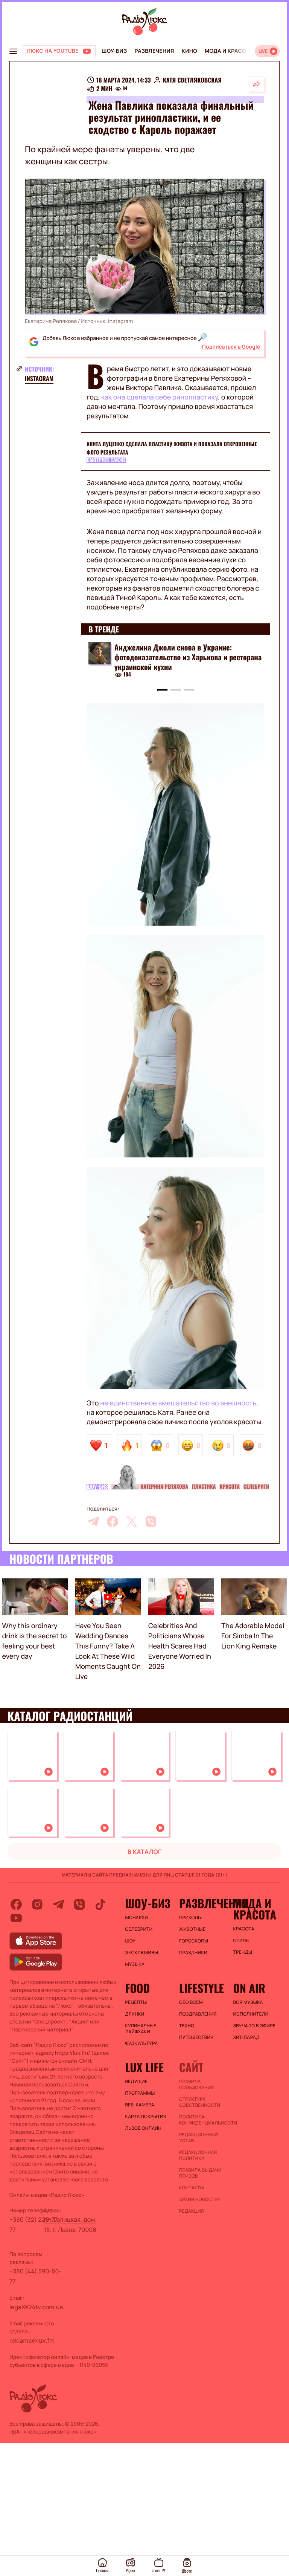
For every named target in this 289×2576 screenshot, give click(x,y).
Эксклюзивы (142, 1953)
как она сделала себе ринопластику (160, 397)
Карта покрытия (146, 2117)
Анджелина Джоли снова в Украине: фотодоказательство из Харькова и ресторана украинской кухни (188, 657)
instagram (39, 378)
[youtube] (16, 1918)
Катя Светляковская (192, 80)
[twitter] (132, 1521)
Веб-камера (140, 2105)
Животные (192, 1929)
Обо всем (191, 2002)
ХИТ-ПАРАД (246, 2037)
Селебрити (256, 1487)
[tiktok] (100, 1904)
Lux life (144, 2067)
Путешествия (196, 2037)
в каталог (145, 1852)
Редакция (192, 2211)
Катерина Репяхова (164, 1487)
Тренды (243, 1952)
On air (249, 1988)
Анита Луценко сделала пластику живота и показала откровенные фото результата (172, 448)
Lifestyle (202, 1988)
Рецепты (136, 2002)
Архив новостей (200, 2199)
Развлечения (154, 51)
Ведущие (137, 2082)
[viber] (151, 1521)
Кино (189, 51)
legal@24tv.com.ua (36, 2307)
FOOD (138, 1988)
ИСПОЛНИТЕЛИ (251, 2014)
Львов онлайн (143, 2128)
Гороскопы (194, 1941)
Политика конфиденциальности (202, 2120)
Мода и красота (229, 51)
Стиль (241, 1941)
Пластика (204, 1487)
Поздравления (198, 2014)
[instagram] (37, 1904)
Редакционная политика (198, 2155)
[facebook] (113, 1521)
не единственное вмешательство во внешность (178, 1403)
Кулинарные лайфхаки (141, 2029)
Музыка (135, 1964)
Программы (140, 2093)
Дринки (135, 2014)
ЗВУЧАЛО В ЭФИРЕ (254, 2026)
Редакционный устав (198, 2138)
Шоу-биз (114, 51)
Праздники (193, 1953)
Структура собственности (200, 2102)
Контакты (192, 2188)
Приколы (190, 1918)
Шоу (131, 1941)
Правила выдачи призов (200, 2173)
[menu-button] (13, 51)
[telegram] (93, 1521)
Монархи (137, 1918)
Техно (187, 2026)
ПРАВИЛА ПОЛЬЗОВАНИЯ (197, 2085)
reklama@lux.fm (32, 2340)
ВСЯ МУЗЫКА (248, 2002)
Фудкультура (142, 2043)
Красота (230, 1487)
